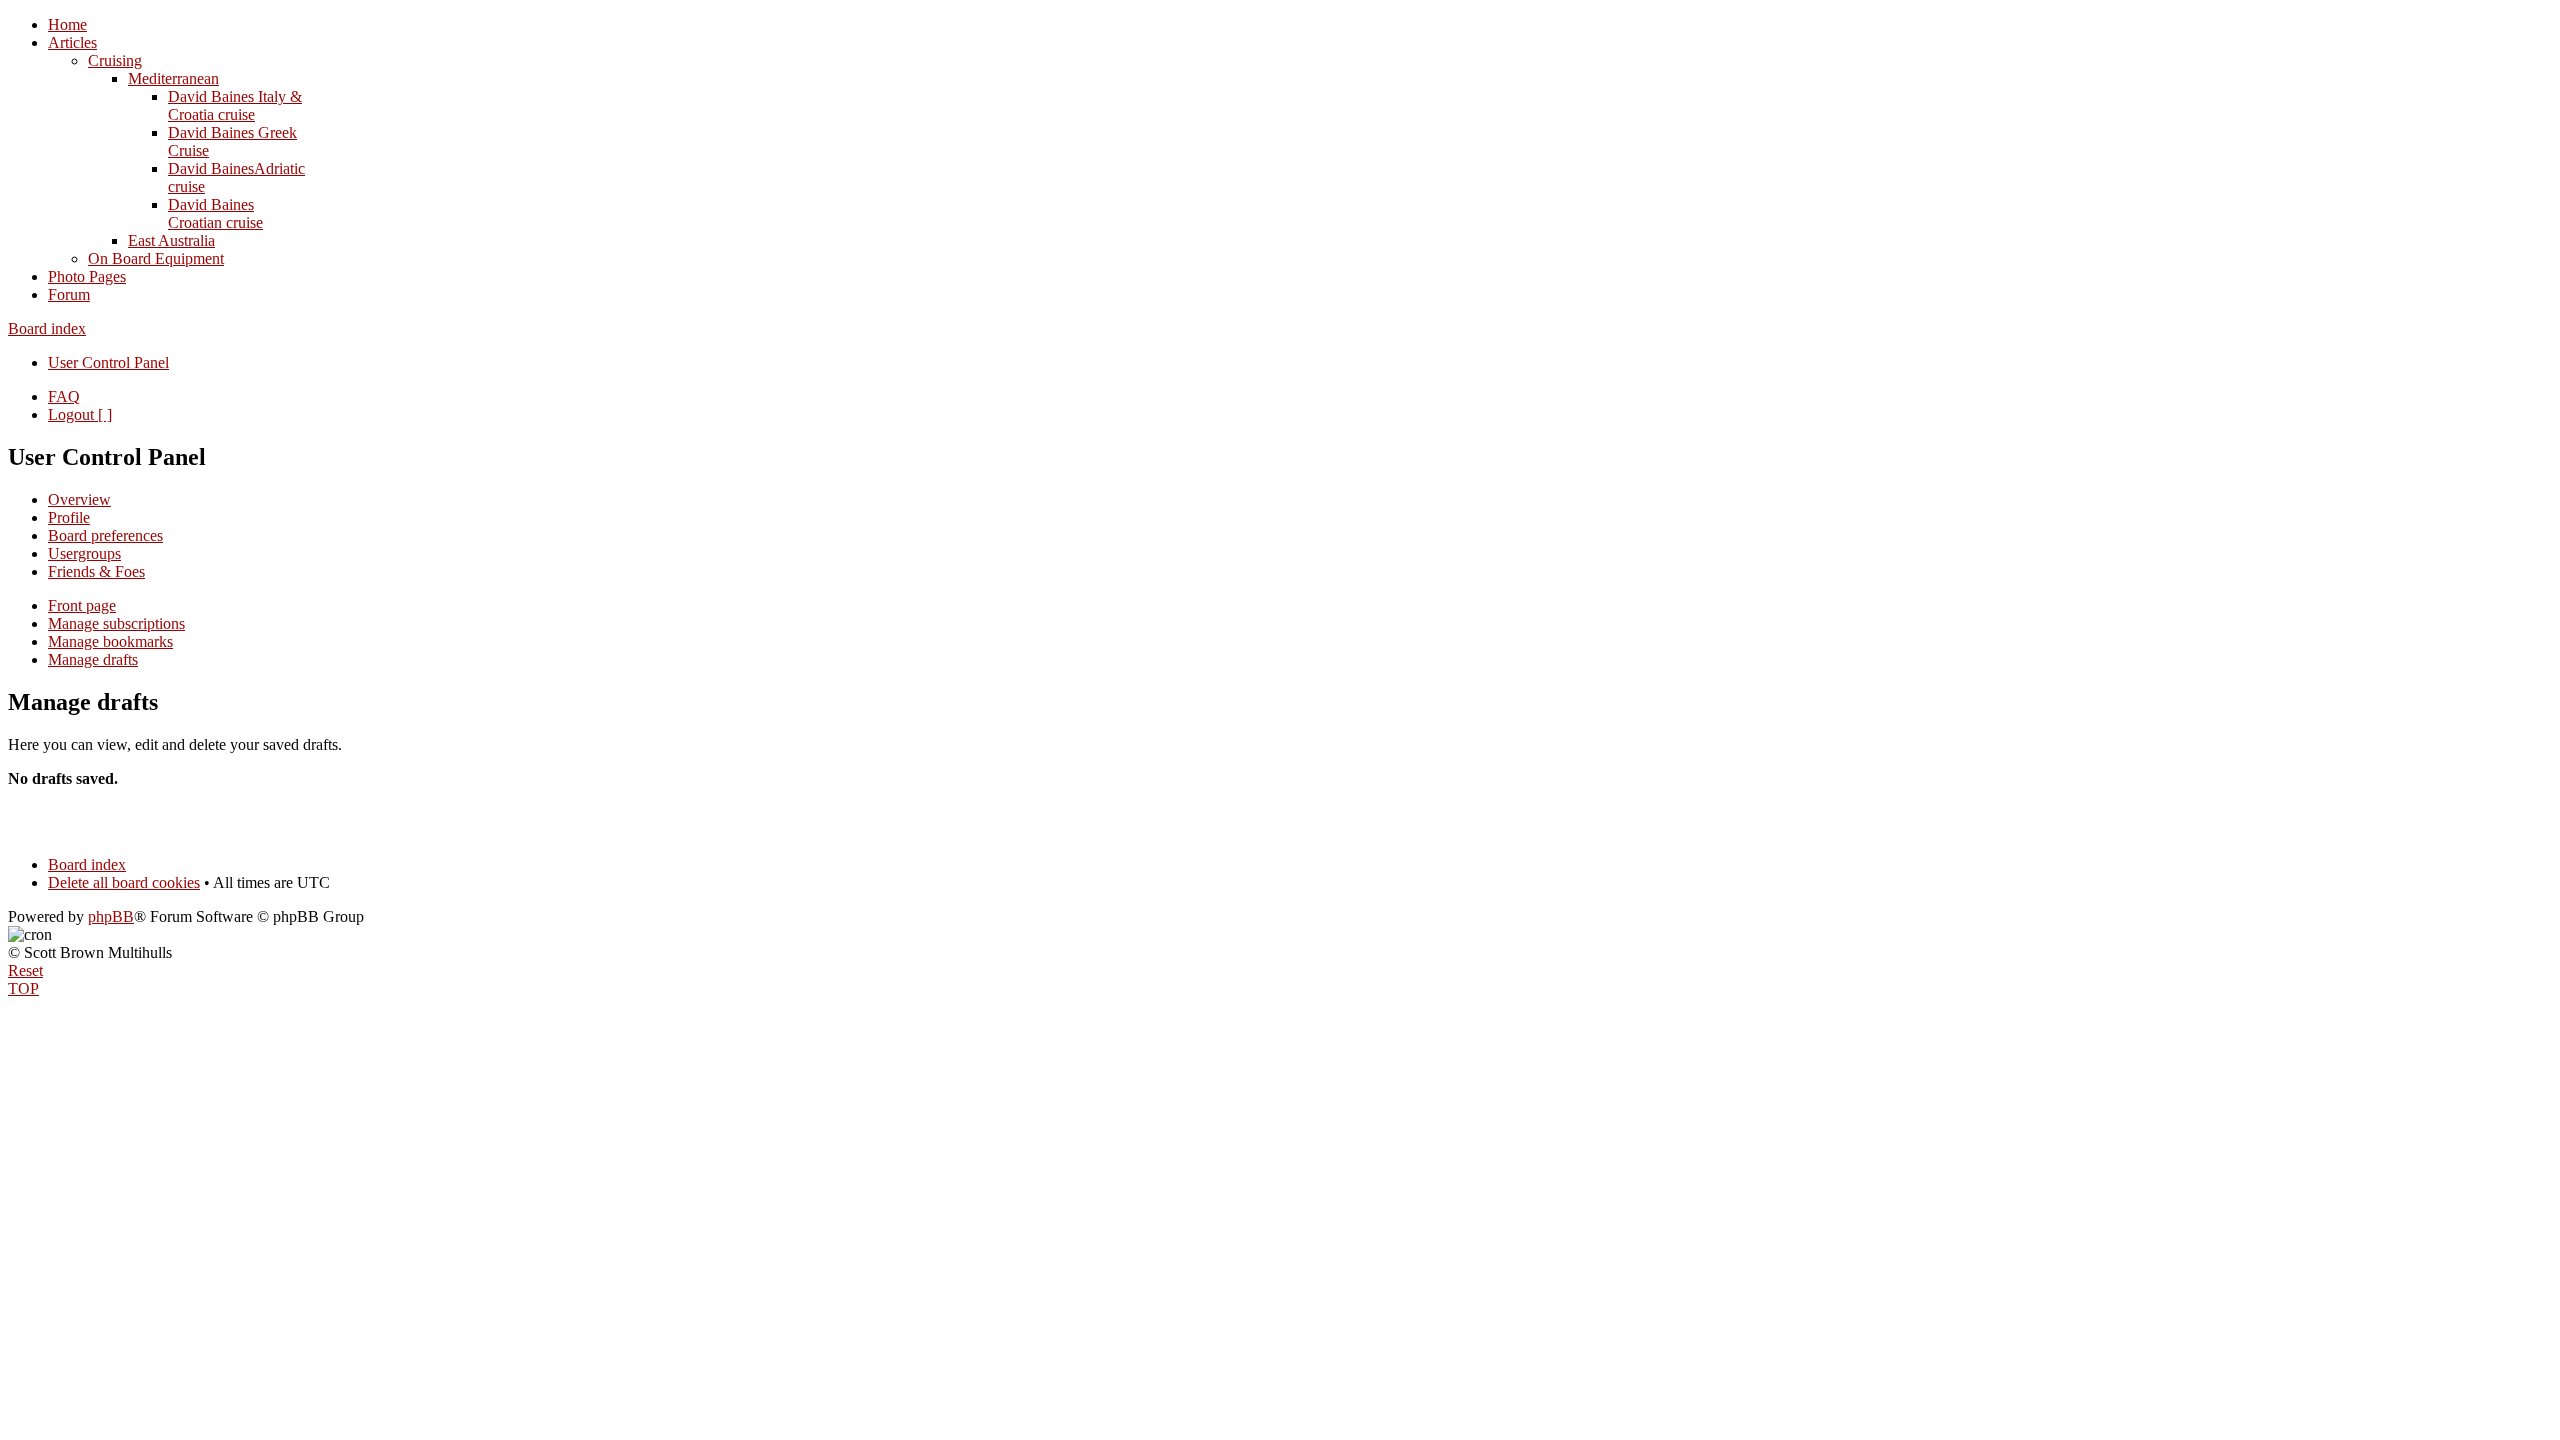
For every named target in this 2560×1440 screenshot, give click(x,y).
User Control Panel (108, 362)
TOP (23, 988)
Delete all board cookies (124, 882)
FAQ (64, 396)
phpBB (111, 916)
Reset (25, 970)
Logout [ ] (80, 414)
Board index (47, 328)
